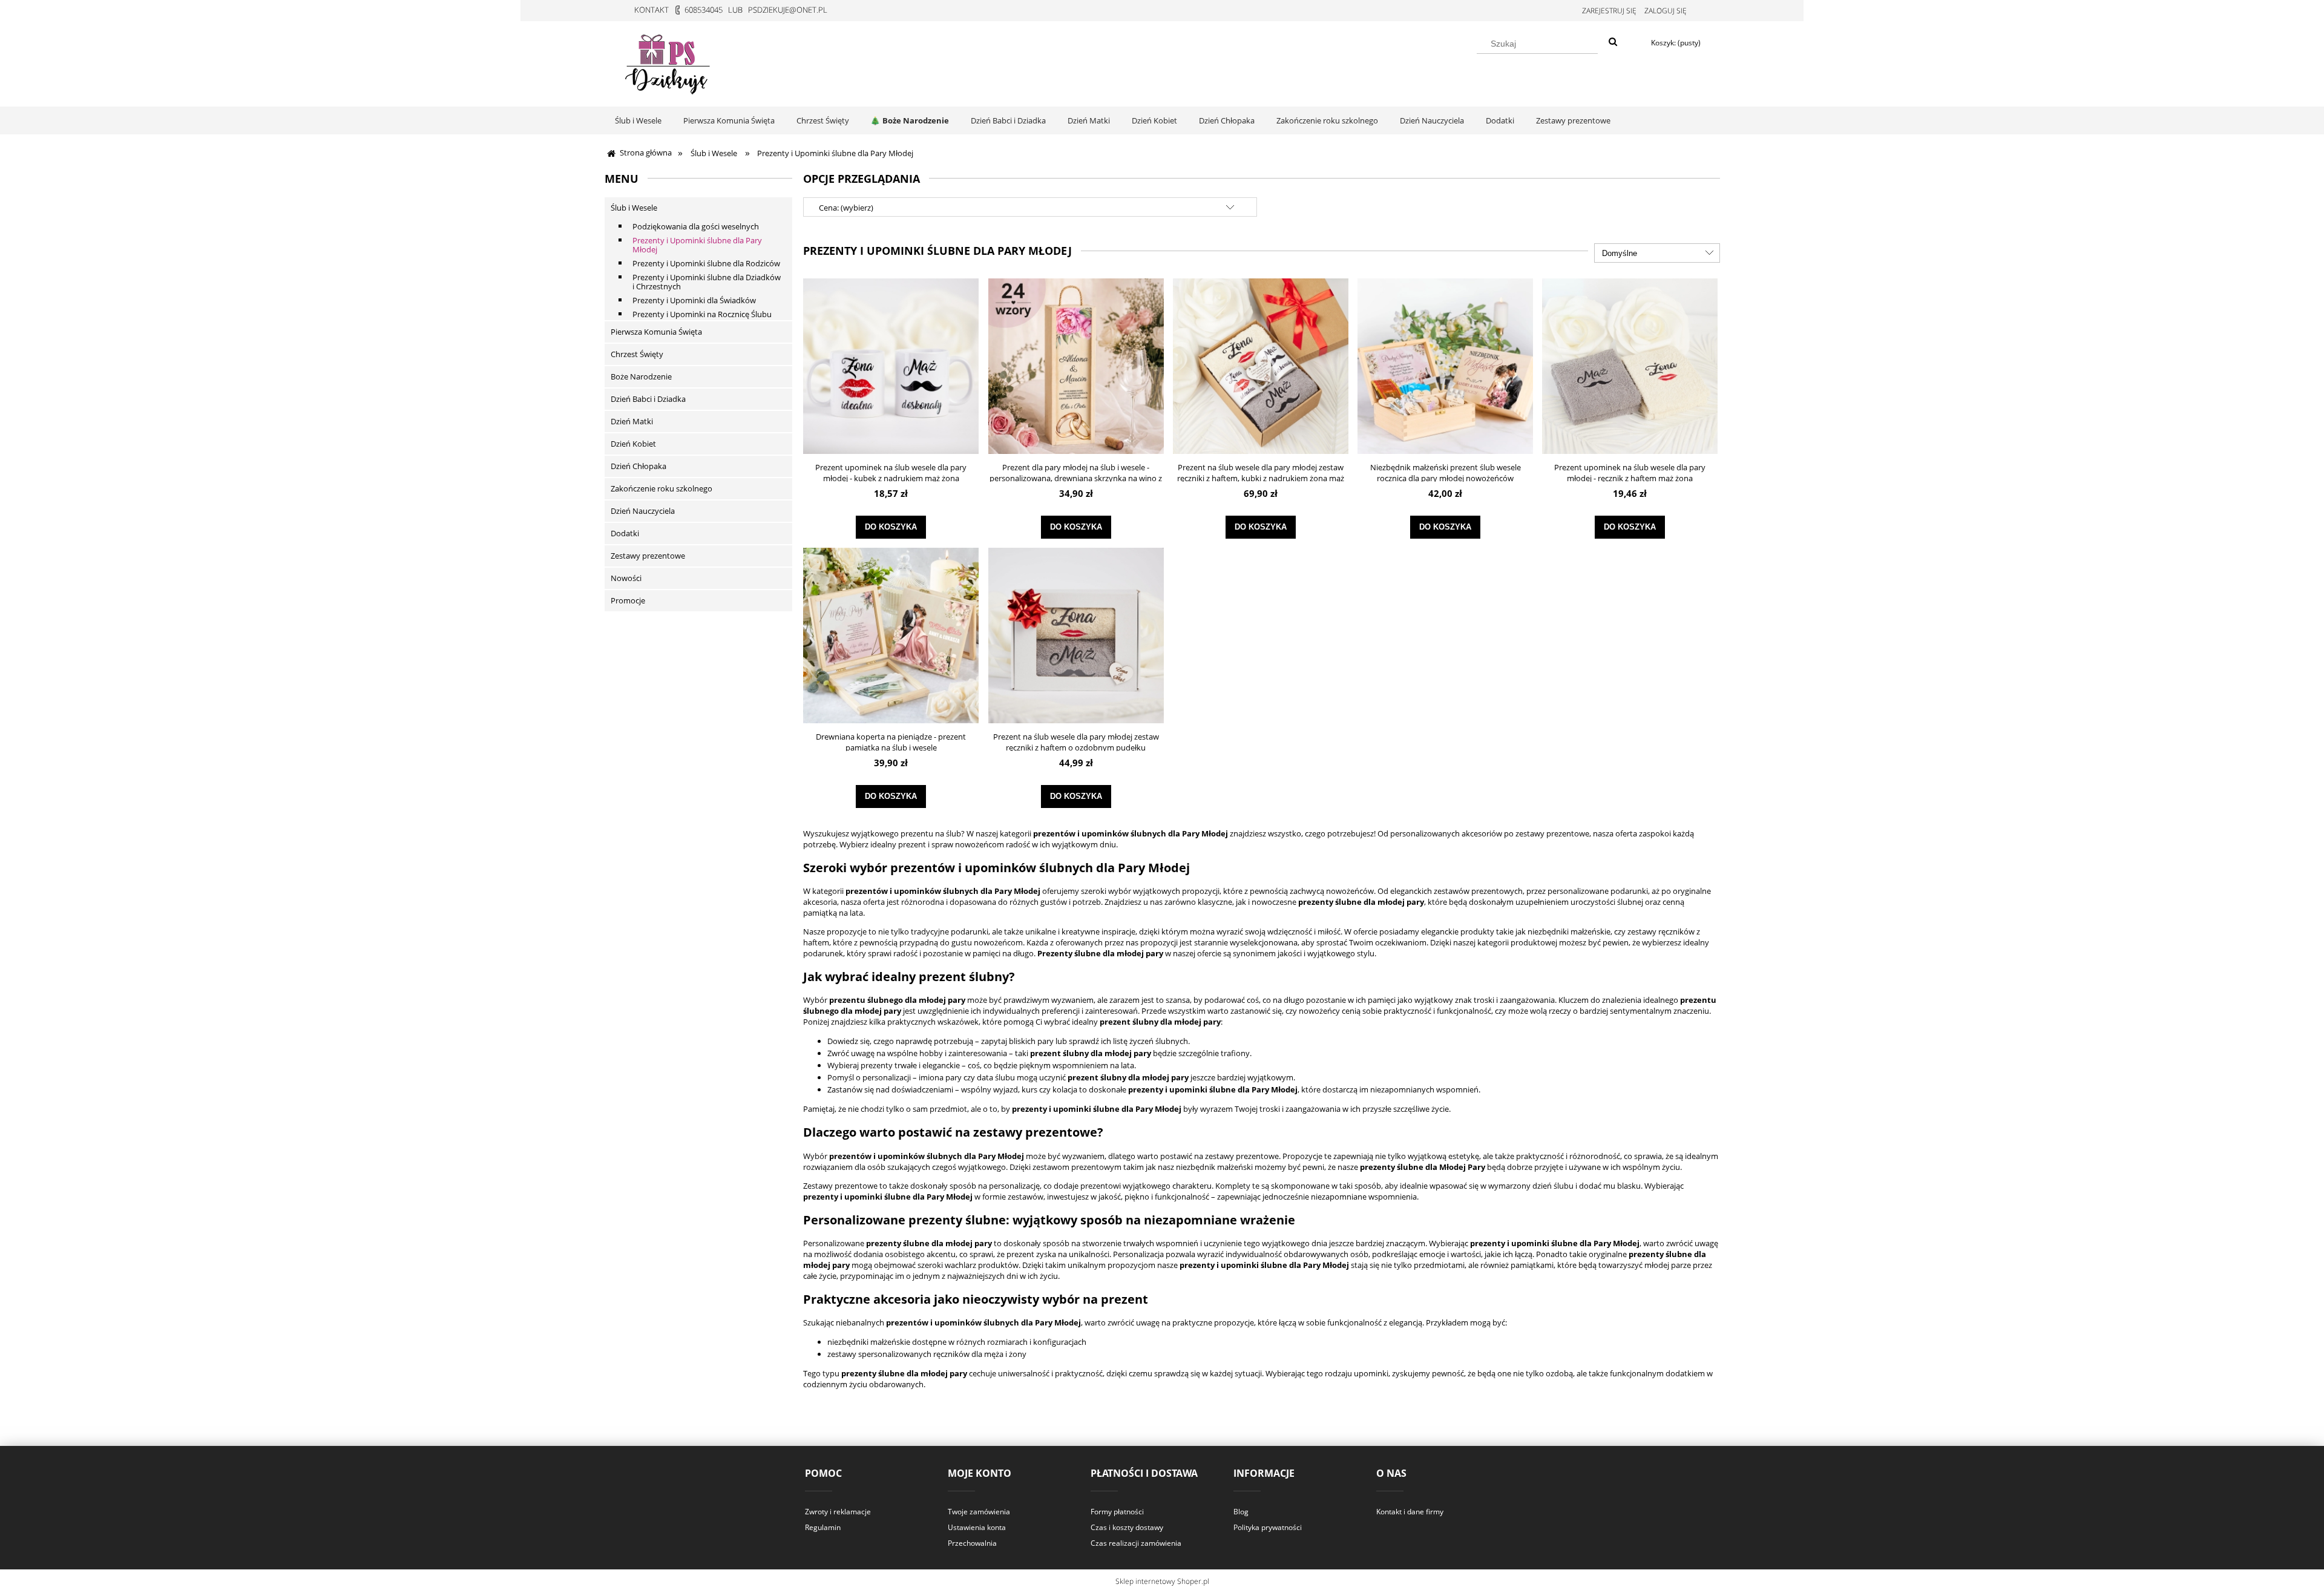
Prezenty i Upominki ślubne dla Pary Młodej (697, 245)
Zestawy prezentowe (648, 556)
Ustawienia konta (977, 1527)
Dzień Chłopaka (638, 466)
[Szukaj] (1613, 42)
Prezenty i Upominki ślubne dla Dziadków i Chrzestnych (707, 282)
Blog (1241, 1512)
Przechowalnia (972, 1543)
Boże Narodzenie (641, 376)
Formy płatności (1117, 1512)
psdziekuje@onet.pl (788, 10)
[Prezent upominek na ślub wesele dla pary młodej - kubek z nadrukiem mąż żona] (891, 366)
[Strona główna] (669, 62)
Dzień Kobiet (633, 444)
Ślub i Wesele (634, 208)
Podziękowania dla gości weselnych (696, 226)
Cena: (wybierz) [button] (846, 208)
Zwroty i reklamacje (838, 1512)
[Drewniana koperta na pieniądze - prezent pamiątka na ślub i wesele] (891, 636)
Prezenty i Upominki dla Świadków (694, 300)
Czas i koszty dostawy (1127, 1527)
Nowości (626, 578)
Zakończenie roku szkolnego (661, 488)
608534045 (704, 10)
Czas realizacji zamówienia (1136, 1543)
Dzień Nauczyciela (643, 511)
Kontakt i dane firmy (1410, 1512)
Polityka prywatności (1268, 1527)
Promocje (628, 600)
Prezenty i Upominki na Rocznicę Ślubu (702, 314)
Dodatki (625, 533)
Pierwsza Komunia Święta (656, 332)
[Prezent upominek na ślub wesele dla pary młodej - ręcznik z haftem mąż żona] (1630, 366)
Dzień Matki (632, 421)
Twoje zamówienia (979, 1512)
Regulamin (823, 1527)
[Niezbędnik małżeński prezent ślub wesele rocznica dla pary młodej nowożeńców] (1445, 366)
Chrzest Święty (637, 354)
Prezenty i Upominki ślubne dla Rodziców (706, 263)
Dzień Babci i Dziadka (648, 399)
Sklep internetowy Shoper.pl (1162, 1581)
